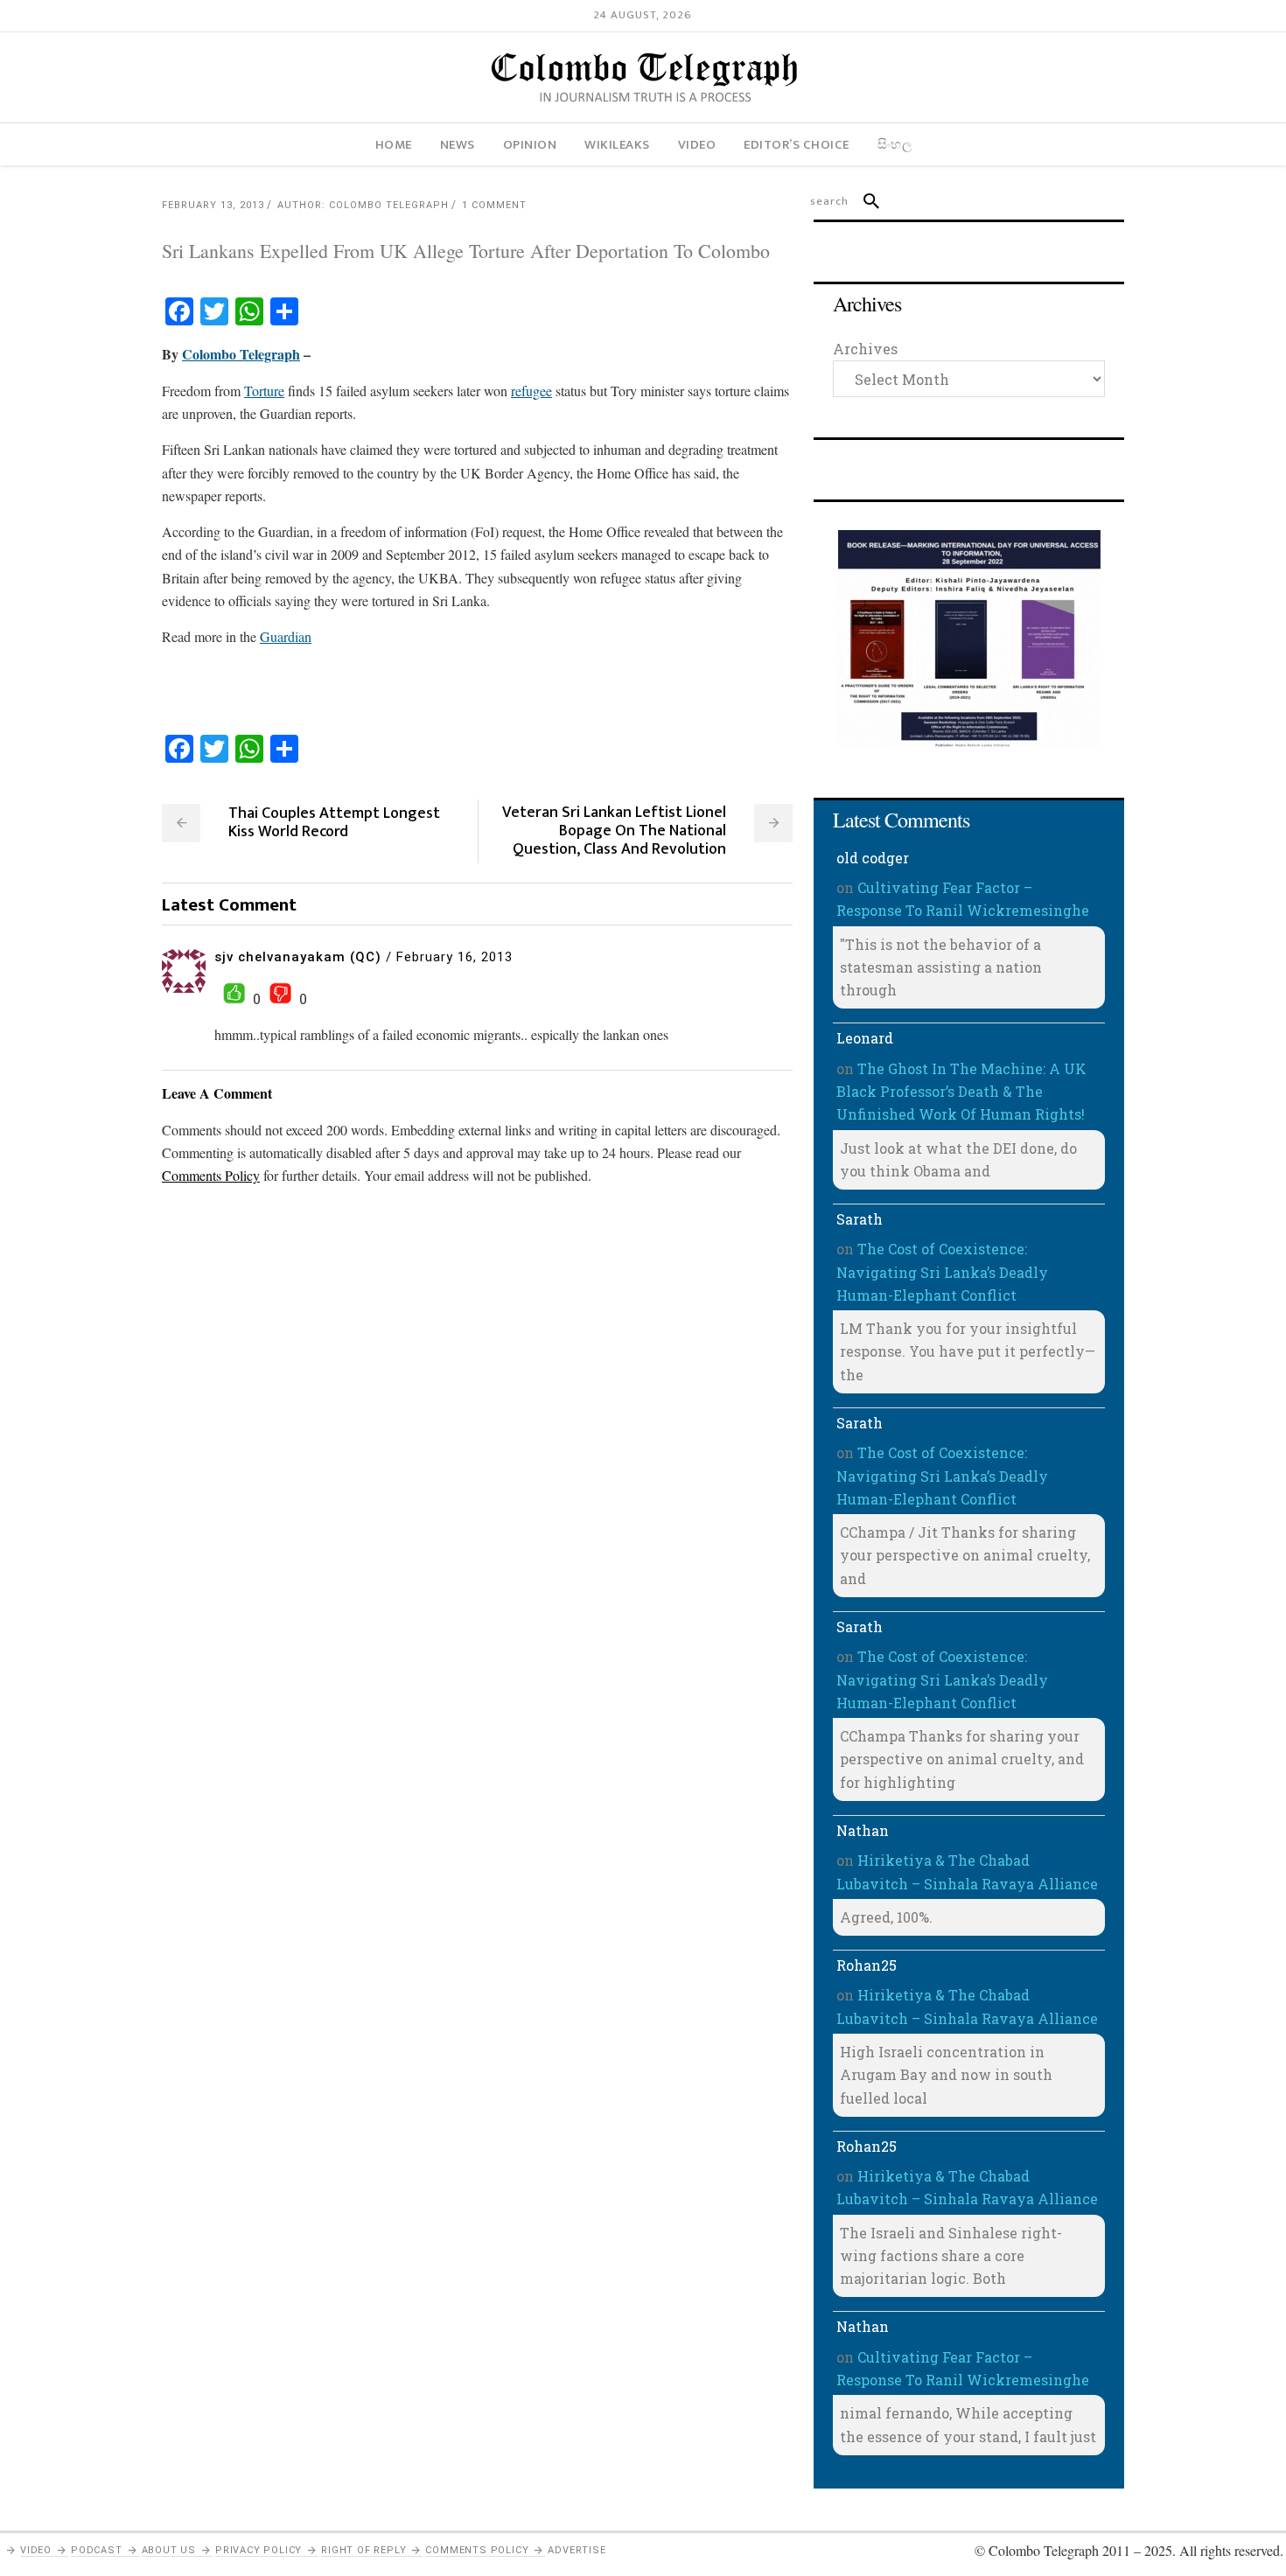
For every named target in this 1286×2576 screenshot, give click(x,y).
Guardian (286, 636)
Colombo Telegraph (241, 354)
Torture (264, 391)
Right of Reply (363, 2550)
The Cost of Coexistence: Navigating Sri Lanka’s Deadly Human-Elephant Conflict (942, 1272)
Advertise (577, 2550)
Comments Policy (477, 2550)
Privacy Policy (259, 2550)
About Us (169, 2550)
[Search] (864, 201)
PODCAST (97, 2550)
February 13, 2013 (213, 205)
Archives (865, 349)
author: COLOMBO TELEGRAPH (363, 205)
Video (36, 2550)
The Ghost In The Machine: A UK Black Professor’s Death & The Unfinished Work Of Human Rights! (961, 1092)
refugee (531, 391)
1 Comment (494, 205)
